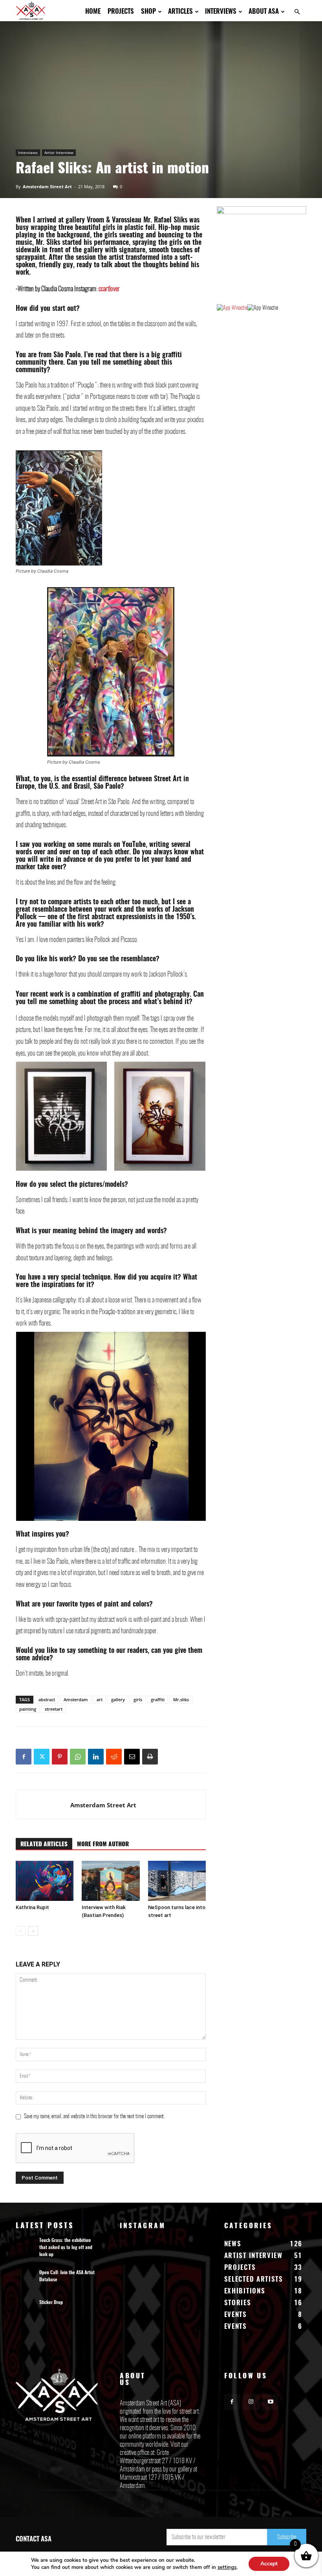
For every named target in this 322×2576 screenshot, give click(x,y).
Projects (121, 12)
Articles (180, 12)
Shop (148, 12)
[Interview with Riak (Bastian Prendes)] (111, 1881)
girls (138, 1699)
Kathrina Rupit (32, 1907)
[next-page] (33, 1931)
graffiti (158, 1699)
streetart (54, 1709)
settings (227, 2567)
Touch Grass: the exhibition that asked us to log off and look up (66, 2247)
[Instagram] (251, 2402)
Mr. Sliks (48, 243)
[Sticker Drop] (26, 2310)
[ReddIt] (114, 1757)
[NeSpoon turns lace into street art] (177, 1881)
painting (28, 1709)
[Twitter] (42, 1757)
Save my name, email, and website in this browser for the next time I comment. (94, 2117)
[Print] (150, 1757)
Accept (269, 2564)
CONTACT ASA (34, 2539)
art (100, 1699)
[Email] (132, 1757)
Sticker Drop (51, 2302)
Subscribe (287, 2537)
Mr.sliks (181, 1699)
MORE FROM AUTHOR (103, 1844)
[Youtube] (270, 2402)
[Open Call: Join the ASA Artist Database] (26, 2280)
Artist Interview (59, 152)
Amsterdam (76, 1699)
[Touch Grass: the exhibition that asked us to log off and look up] (26, 2248)
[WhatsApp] (78, 1757)
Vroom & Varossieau (113, 220)
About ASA (264, 12)
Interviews (221, 12)
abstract (47, 1699)
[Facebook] (24, 1757)
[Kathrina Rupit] (45, 1881)
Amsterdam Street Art (47, 186)
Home (93, 12)
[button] (297, 12)
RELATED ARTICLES (44, 1844)
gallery (118, 1699)
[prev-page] (21, 1931)
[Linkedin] (96, 1757)
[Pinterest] (60, 1757)
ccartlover (109, 289)
